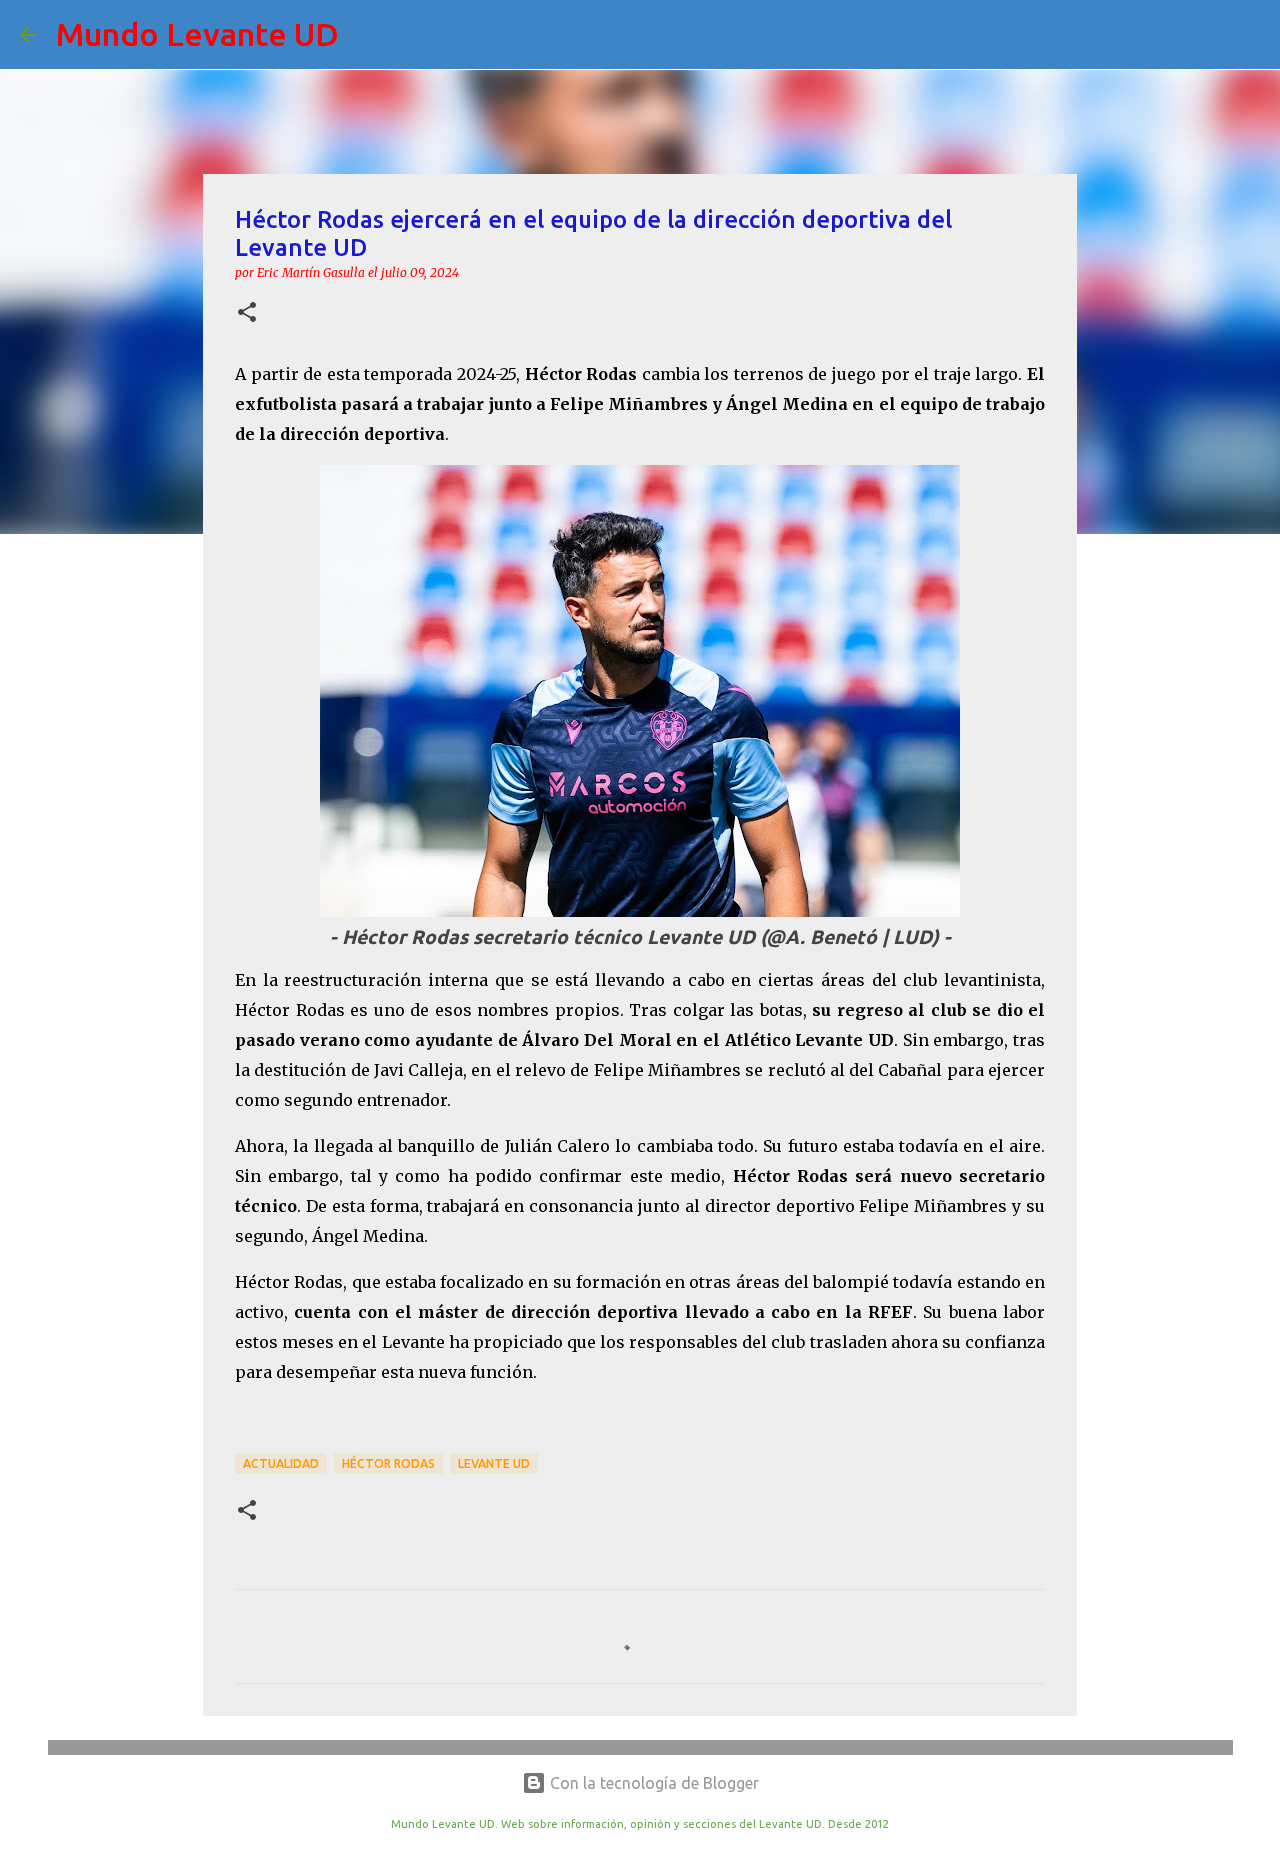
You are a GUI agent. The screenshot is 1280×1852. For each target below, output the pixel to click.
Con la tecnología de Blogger (652, 1783)
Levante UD (494, 1463)
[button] (247, 313)
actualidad (281, 1463)
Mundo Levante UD (197, 34)
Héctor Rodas (388, 1463)
